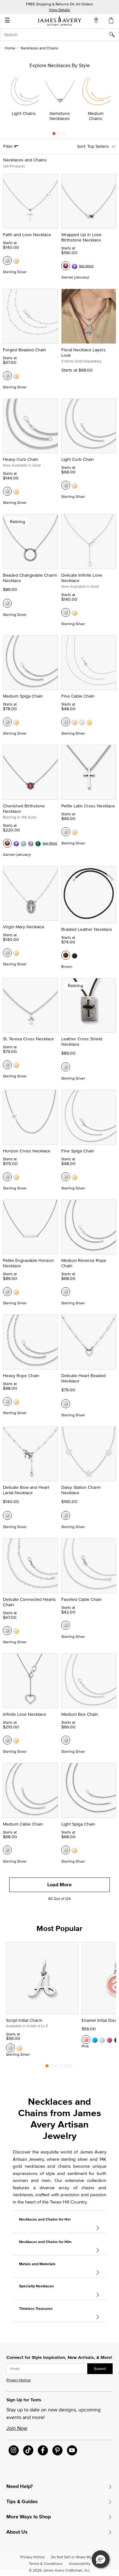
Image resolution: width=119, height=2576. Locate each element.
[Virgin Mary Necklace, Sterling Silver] (7, 953)
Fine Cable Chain (78, 696)
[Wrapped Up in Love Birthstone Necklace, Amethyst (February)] (75, 266)
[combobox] (60, 34)
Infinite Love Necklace (24, 1714)
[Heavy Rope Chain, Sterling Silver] (7, 1401)
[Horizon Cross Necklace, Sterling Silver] (7, 1177)
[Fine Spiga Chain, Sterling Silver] (66, 1177)
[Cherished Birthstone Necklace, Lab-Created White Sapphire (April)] (31, 843)
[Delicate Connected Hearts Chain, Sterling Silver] (7, 1631)
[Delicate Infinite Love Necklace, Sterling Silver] (66, 612)
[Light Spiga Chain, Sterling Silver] (66, 1850)
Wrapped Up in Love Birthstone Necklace (81, 237)
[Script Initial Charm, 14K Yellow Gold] (19, 2048)
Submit (100, 2369)
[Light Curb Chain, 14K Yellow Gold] (75, 485)
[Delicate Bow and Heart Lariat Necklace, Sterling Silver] (7, 1515)
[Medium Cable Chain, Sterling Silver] (7, 1850)
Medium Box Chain (80, 1714)
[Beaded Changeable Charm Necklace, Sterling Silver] (7, 603)
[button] (101, 2559)
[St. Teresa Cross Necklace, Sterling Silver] (7, 1065)
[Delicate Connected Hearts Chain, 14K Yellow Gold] (16, 1631)
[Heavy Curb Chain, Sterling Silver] (7, 491)
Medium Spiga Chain (23, 696)
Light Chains (24, 113)
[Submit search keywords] (114, 34)
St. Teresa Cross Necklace (28, 1039)
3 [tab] (63, 135)
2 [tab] (59, 135)
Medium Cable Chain (23, 1824)
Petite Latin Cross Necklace (88, 806)
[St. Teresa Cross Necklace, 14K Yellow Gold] (16, 1065)
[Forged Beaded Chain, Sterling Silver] (7, 376)
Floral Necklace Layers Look (83, 352)
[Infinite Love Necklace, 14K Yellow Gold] (16, 1740)
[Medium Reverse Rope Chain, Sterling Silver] (66, 1292)
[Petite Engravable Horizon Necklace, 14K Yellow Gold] (16, 1292)
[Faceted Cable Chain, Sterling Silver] (66, 1625)
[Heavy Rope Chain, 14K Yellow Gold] (16, 1401)
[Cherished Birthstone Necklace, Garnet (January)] (7, 843)
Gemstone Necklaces (60, 116)
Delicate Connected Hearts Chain (29, 1602)
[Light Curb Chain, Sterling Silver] (66, 485)
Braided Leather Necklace (87, 929)
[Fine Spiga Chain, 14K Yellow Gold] (75, 1177)
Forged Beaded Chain (24, 350)
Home (10, 48)
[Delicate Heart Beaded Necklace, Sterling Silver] (66, 1404)
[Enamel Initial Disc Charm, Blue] (95, 2040)
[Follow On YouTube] (72, 2450)
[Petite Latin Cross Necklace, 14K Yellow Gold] (75, 832)
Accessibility (80, 2563)
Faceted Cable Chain (82, 1599)
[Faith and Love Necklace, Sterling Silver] (7, 260)
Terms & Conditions (46, 2563)
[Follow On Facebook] (43, 2450)
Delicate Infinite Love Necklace (82, 578)
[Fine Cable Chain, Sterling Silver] (66, 722)
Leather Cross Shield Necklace (82, 1041)
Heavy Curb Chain (21, 459)
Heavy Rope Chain (21, 1376)
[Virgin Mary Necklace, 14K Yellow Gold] (16, 953)
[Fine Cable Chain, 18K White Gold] (82, 722)
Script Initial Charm (24, 2020)
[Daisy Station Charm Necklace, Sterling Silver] (66, 1515)
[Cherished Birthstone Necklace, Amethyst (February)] (16, 843)
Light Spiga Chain (78, 1824)
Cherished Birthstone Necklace (24, 809)
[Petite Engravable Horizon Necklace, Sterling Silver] (7, 1292)
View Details (60, 10)
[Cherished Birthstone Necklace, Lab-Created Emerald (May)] (38, 843)
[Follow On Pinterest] (57, 2450)
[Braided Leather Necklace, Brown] (66, 955)
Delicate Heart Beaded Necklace (83, 1378)
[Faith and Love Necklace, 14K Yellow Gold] (16, 260)
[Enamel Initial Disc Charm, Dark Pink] (109, 2040)
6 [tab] (71, 2067)
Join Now (17, 2428)
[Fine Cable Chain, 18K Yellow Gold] (89, 722)
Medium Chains (96, 116)
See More (86, 266)
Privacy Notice (19, 2380)
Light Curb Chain (78, 459)
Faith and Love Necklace (27, 235)
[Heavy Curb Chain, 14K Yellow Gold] (16, 491)
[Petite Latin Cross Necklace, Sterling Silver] (66, 832)
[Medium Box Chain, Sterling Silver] (66, 1740)
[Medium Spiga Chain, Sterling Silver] (7, 722)
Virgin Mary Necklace (24, 927)
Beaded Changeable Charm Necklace (30, 578)
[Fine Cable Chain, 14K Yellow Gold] (75, 722)
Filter (9, 146)
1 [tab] (54, 135)
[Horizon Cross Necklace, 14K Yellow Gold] (16, 1177)
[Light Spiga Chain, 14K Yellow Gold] (75, 1850)
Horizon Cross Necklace (27, 1151)
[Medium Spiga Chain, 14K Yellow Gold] (16, 722)
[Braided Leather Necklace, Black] (75, 955)
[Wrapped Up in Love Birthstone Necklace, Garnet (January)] (66, 266)
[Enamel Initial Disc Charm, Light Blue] (102, 2040)
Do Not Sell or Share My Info (75, 2557)
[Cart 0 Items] (111, 20)
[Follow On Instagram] (14, 2450)
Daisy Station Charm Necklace (81, 1490)
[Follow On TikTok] (28, 2450)
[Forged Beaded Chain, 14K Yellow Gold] (16, 376)
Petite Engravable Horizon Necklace (28, 1263)
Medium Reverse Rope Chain (84, 1263)
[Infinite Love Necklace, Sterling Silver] (7, 1740)
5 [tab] (66, 2067)
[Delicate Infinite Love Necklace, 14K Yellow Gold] (75, 612)
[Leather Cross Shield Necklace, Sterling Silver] (66, 1067)
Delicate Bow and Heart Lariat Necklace (26, 1490)
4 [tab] (61, 2067)
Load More (60, 1885)
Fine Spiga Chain (78, 1151)
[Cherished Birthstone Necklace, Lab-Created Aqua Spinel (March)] (23, 843)
